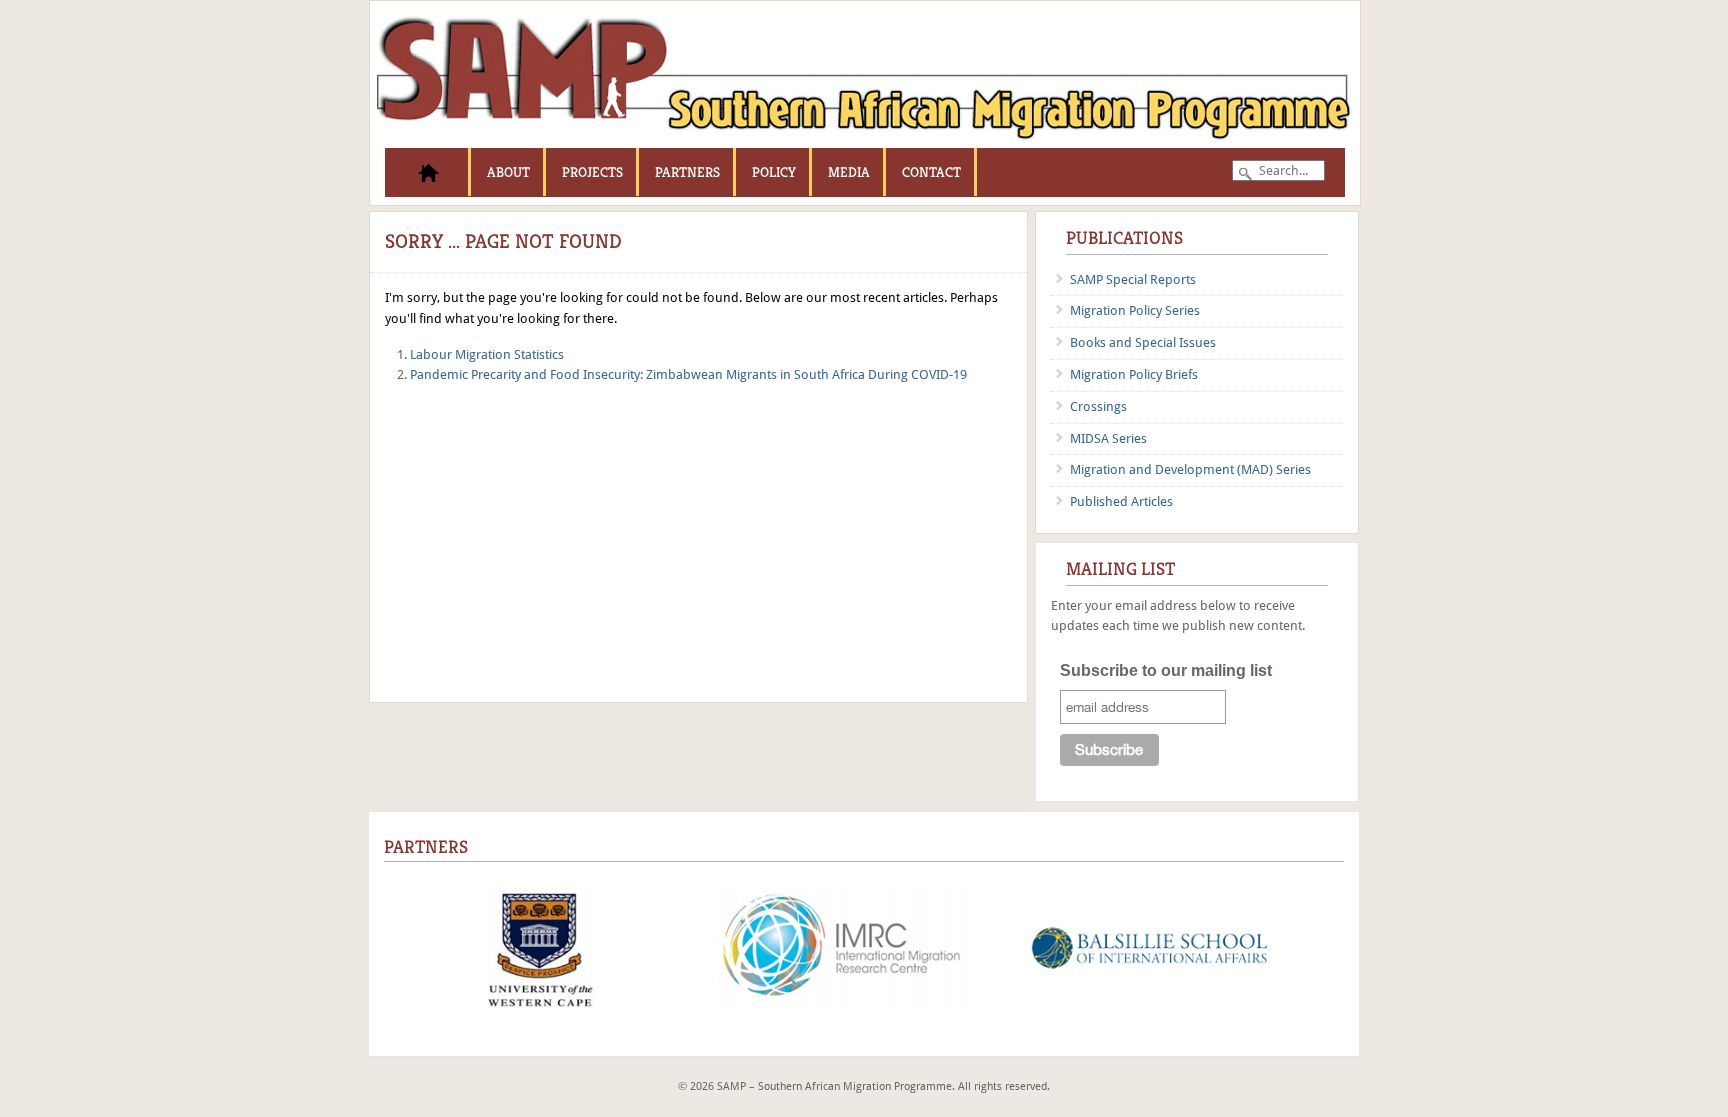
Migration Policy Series (1135, 310)
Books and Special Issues (1143, 342)
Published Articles (1121, 501)
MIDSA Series (1108, 438)
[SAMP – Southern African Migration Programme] (865, 143)
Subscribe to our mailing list (1166, 670)
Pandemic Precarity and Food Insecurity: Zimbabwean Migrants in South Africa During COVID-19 (688, 374)
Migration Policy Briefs (1134, 374)
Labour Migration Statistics (487, 354)
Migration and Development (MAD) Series (1190, 469)
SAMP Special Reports (1133, 279)
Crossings (1098, 406)
